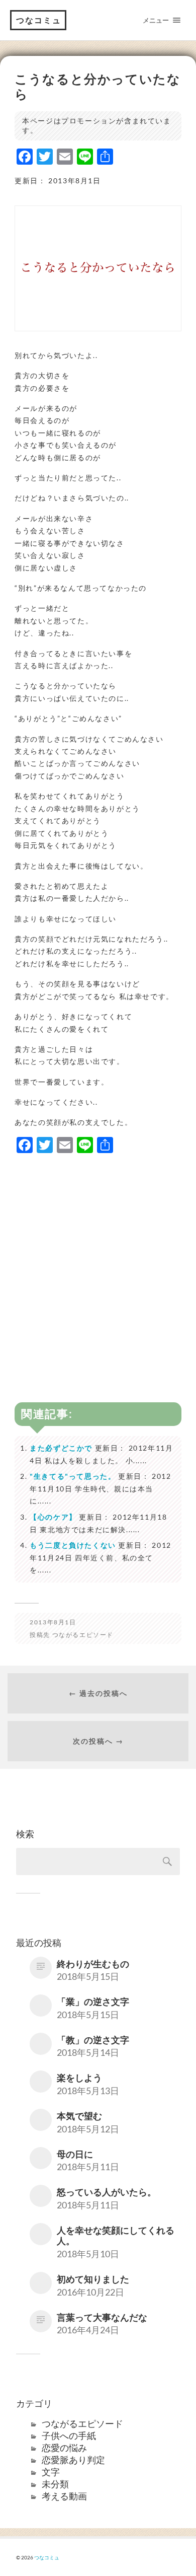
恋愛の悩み (64, 2448)
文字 (51, 2472)
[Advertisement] (98, 1261)
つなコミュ (39, 20)
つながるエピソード (83, 1635)
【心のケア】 (53, 1517)
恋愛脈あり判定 (73, 2460)
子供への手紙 (69, 2436)
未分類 (55, 2484)
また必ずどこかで (61, 1448)
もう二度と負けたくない (73, 1545)
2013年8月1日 (53, 1622)
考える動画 (64, 2496)
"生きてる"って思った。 (73, 1476)
